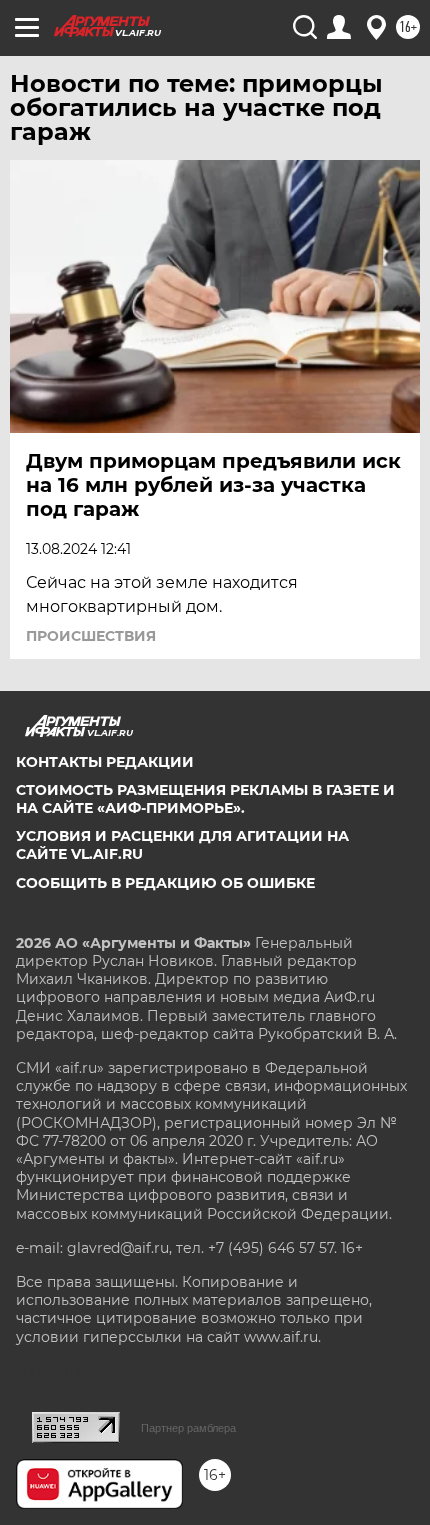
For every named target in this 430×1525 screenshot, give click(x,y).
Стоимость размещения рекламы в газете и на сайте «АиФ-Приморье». (205, 799)
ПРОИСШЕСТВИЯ (91, 636)
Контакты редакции (105, 762)
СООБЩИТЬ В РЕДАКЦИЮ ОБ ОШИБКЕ (165, 883)
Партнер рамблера (188, 1428)
